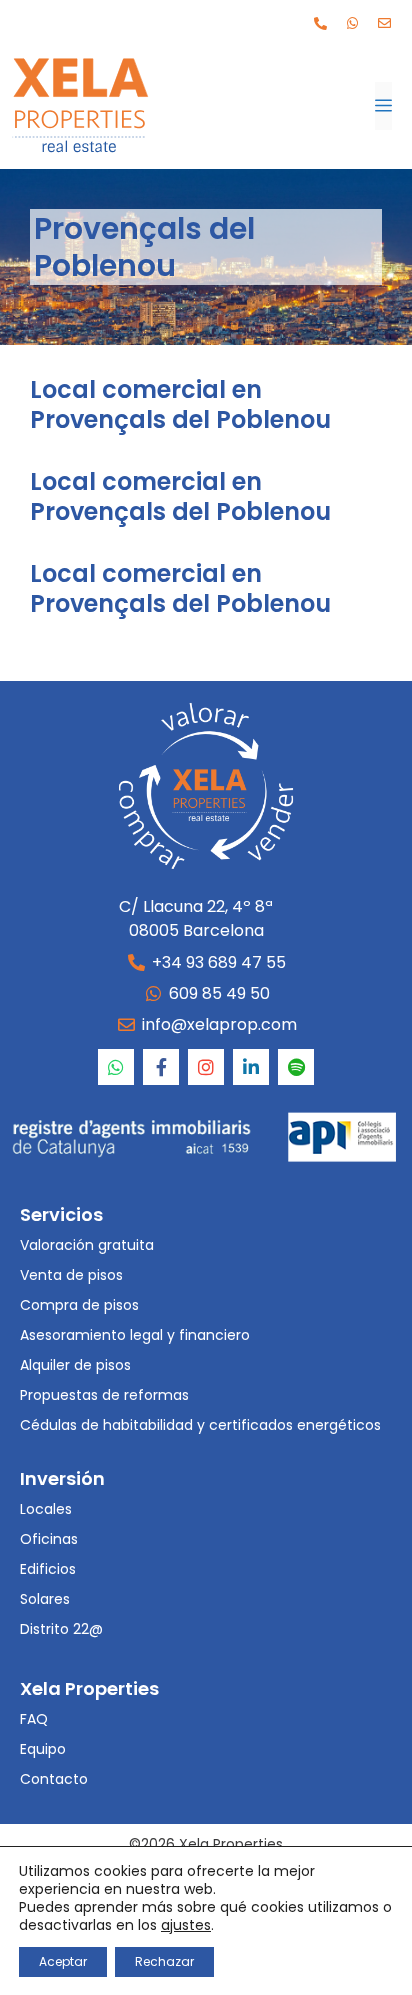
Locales (46, 1509)
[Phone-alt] (320, 23)
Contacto (54, 1779)
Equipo (43, 1749)
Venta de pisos (71, 1275)
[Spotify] (296, 1067)
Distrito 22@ (61, 1629)
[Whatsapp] (352, 23)
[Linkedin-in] (251, 1067)
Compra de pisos (79, 1305)
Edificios (48, 1569)
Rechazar (164, 1961)
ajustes (186, 1925)
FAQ (34, 1719)
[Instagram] (206, 1067)
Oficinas (49, 1539)
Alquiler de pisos (75, 1365)
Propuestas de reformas (104, 1395)
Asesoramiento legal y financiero (135, 1335)
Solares (45, 1599)
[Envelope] (384, 23)
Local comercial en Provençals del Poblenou (180, 404)
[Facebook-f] (161, 1067)
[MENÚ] (383, 106)
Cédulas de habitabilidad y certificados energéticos (200, 1425)
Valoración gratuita (87, 1245)
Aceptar (63, 1961)
